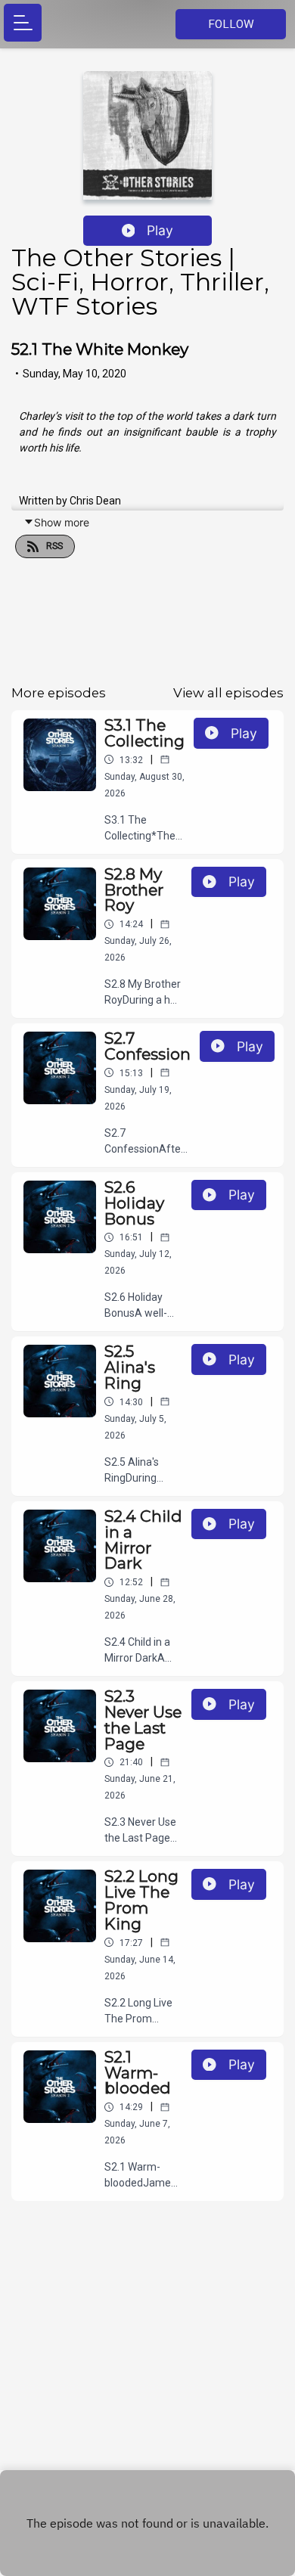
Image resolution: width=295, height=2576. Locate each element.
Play (160, 230)
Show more (62, 522)
